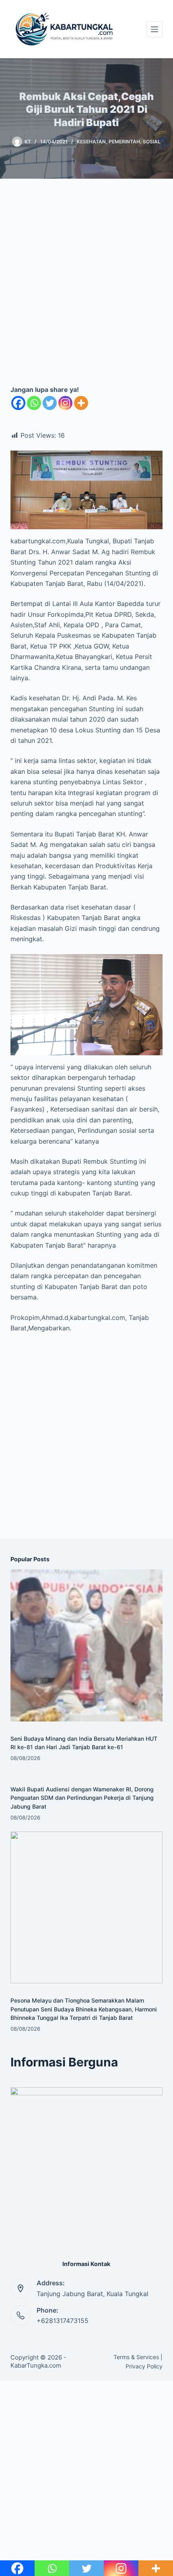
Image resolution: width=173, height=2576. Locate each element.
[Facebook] (18, 403)
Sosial (152, 142)
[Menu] (154, 29)
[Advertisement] (86, 288)
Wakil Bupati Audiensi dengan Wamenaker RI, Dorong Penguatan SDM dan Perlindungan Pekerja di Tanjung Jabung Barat (82, 1798)
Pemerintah (124, 142)
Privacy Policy (144, 2366)
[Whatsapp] (34, 403)
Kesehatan (91, 142)
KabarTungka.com (36, 2365)
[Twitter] (50, 403)
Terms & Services (136, 2357)
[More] (81, 403)
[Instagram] (65, 403)
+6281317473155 (63, 2321)
